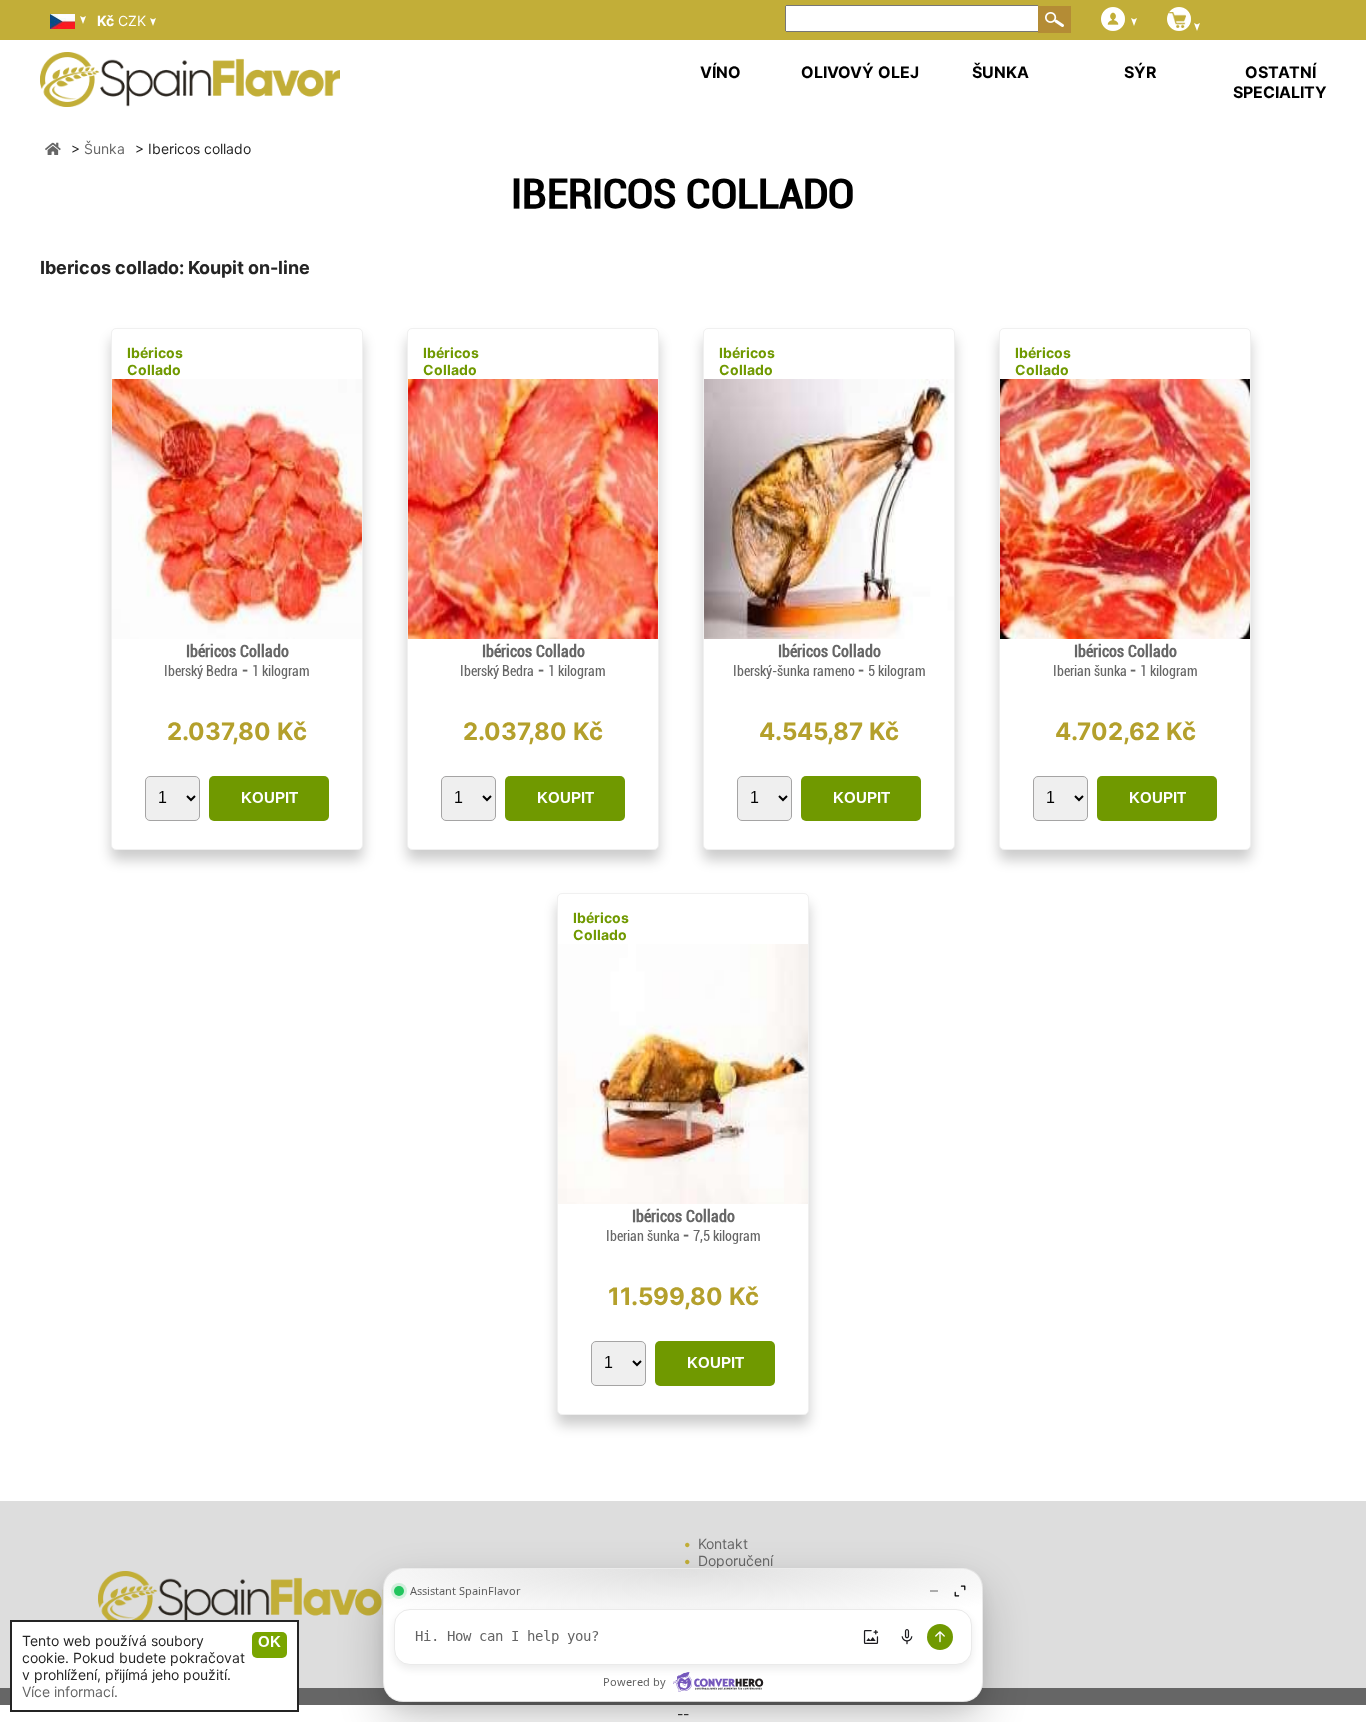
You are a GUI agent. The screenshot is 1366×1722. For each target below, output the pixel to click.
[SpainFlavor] (53, 148)
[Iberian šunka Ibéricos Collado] (1125, 633)
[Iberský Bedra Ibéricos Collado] (237, 633)
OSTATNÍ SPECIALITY (1280, 82)
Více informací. (70, 1691)
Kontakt (723, 1543)
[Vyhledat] (1055, 19)
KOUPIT (269, 797)
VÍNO (720, 72)
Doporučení (735, 1560)
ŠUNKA (1000, 72)
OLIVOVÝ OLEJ (860, 72)
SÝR (1140, 72)
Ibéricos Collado (155, 361)
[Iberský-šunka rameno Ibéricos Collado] (829, 633)
